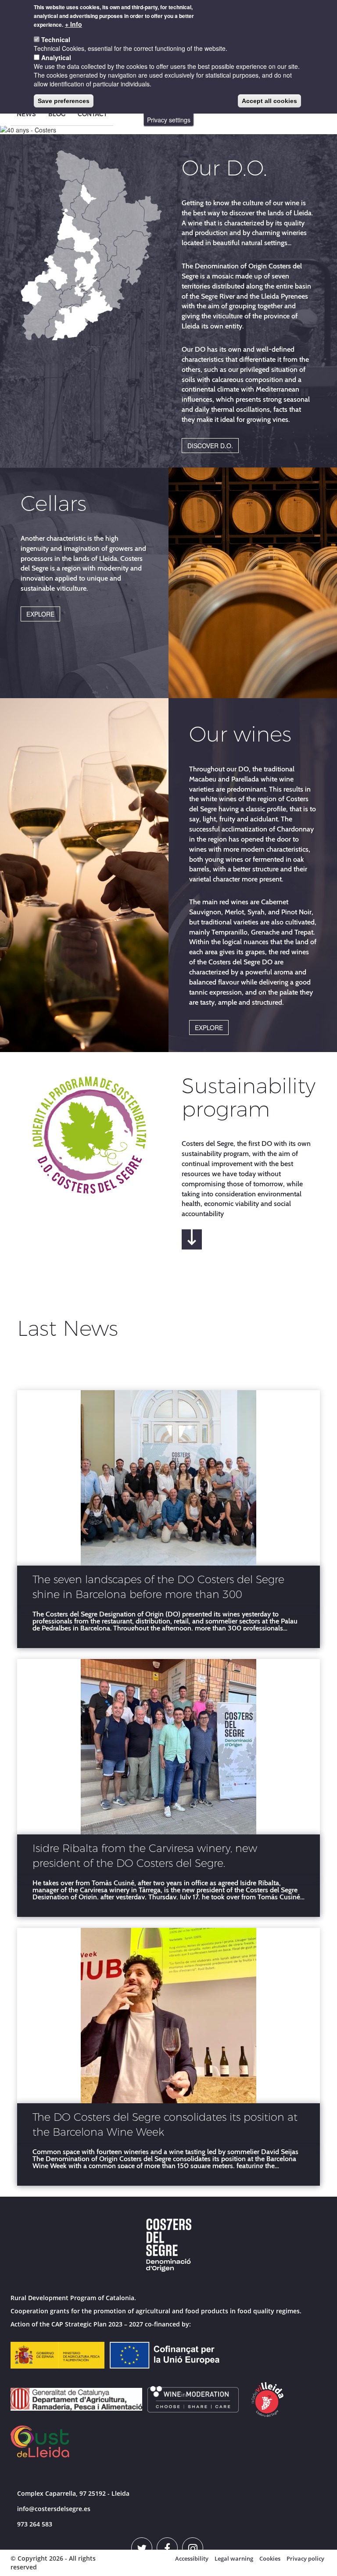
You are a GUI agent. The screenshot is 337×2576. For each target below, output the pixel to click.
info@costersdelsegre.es (54, 2509)
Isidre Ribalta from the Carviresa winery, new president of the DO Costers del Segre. (145, 1856)
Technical (56, 39)
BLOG (57, 114)
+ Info (73, 24)
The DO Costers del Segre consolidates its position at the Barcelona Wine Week (165, 2125)
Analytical (56, 57)
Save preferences (64, 101)
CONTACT (92, 114)
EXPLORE (40, 614)
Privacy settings (169, 120)
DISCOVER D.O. (210, 446)
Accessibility (192, 2558)
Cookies (270, 2558)
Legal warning (234, 2558)
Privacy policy (305, 2558)
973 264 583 (35, 2524)
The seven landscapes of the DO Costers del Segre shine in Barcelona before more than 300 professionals (158, 1588)
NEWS (26, 114)
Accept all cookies (269, 101)
